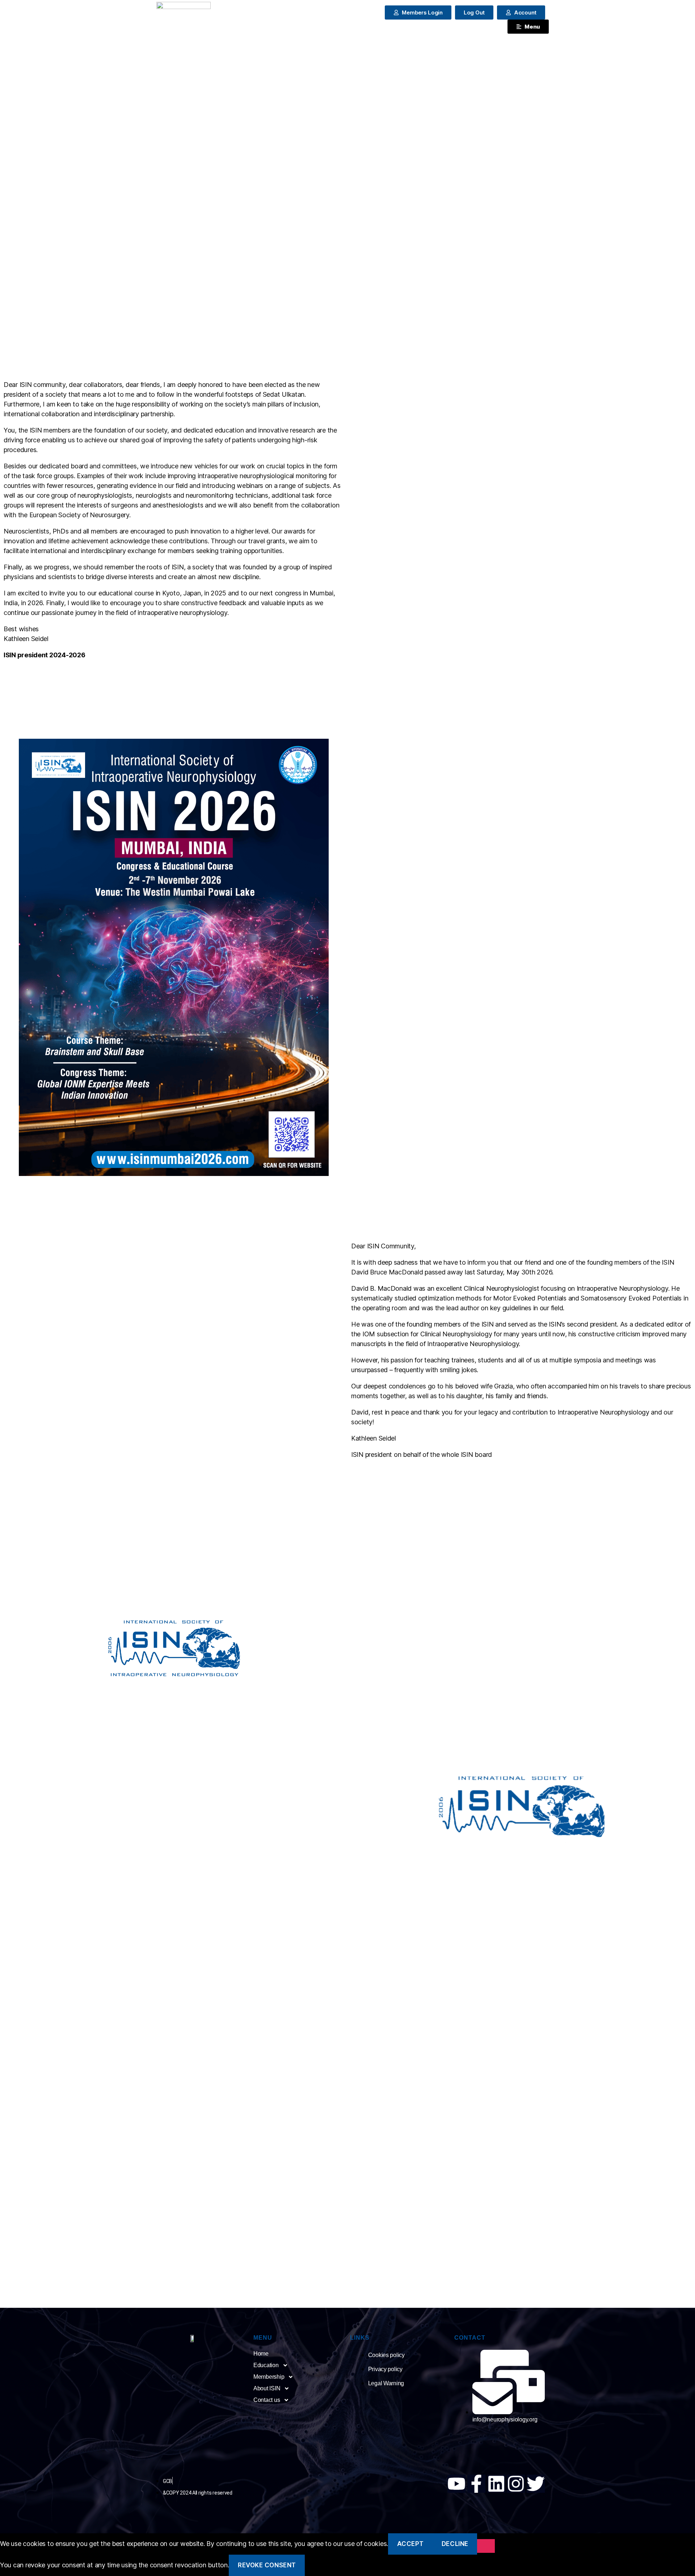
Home (261, 2354)
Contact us (267, 2400)
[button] (474, 12)
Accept (410, 2544)
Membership (269, 2377)
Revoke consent (267, 2565)
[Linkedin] (496, 2484)
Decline (455, 2544)
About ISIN (267, 2388)
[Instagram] (516, 2484)
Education (266, 2365)
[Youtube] (456, 2484)
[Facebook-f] (476, 2484)
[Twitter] (536, 2484)
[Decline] (486, 2546)
